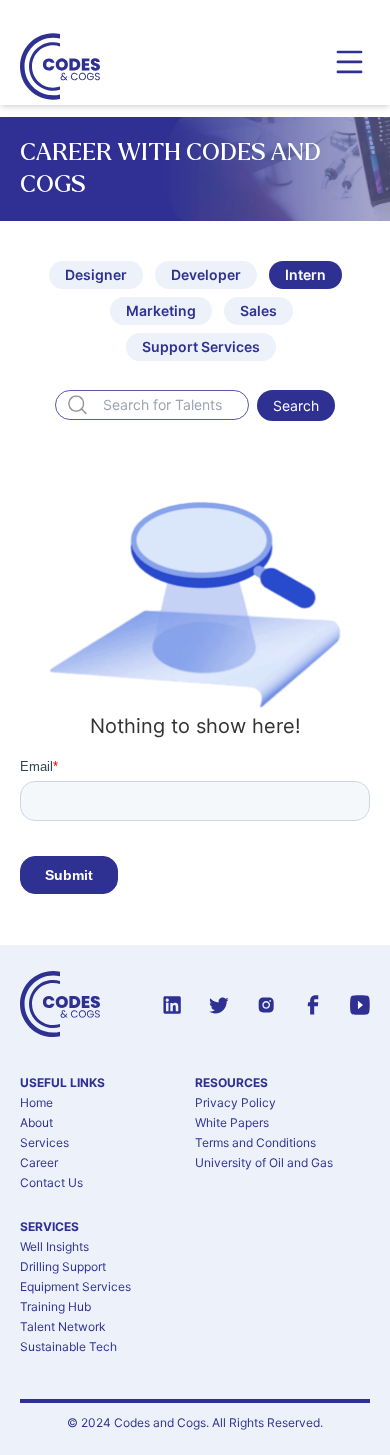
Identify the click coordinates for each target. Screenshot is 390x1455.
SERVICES (49, 1226)
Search (296, 405)
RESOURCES (231, 1082)
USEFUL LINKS (62, 1082)
